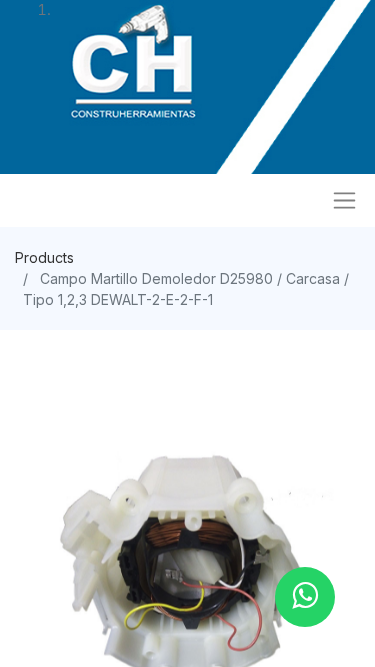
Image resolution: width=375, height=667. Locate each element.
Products (44, 257)
